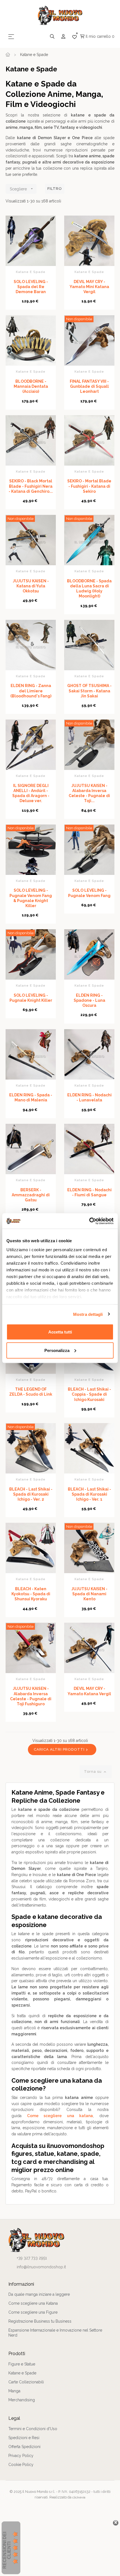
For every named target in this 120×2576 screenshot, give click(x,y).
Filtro (55, 189)
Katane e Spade (31, 272)
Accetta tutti (60, 1332)
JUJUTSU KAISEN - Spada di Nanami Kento (89, 1594)
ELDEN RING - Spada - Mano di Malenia (31, 1097)
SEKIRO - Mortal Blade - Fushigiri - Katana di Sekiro (89, 486)
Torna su (96, 1772)
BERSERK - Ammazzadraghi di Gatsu (31, 1195)
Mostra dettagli (88, 1314)
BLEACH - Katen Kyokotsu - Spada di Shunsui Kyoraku (31, 1594)
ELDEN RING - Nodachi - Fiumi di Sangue (89, 1192)
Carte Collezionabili (26, 2382)
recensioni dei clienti (7, 2550)
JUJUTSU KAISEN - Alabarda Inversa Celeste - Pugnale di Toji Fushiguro (31, 1696)
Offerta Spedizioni (24, 2447)
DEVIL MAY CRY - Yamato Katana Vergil (89, 1691)
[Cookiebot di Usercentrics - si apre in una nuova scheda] (89, 1221)
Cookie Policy (21, 2465)
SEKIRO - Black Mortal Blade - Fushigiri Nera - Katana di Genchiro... (31, 486)
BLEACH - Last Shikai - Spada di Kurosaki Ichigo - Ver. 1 (89, 1494)
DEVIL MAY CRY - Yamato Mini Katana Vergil (89, 287)
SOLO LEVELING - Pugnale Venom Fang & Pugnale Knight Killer (31, 898)
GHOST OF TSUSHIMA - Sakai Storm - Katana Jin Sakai (89, 691)
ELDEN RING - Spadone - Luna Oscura (89, 1000)
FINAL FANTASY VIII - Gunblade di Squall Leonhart (89, 386)
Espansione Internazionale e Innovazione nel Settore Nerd (55, 2333)
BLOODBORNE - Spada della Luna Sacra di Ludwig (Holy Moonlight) (89, 589)
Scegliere (22, 189)
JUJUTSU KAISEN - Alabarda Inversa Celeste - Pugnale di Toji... (89, 793)
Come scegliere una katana (60, 2116)
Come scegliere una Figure (33, 2312)
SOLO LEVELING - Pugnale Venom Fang (89, 893)
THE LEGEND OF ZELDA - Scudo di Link (31, 1392)
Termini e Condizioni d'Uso (33, 2429)
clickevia (79, 2497)
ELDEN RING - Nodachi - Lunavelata (89, 1097)
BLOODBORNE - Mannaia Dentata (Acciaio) (31, 386)
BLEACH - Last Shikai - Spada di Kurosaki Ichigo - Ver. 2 (31, 1494)
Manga (14, 2391)
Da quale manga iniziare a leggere (39, 2294)
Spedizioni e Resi (24, 2438)
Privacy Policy (21, 2456)
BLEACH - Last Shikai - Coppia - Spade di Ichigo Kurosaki (89, 1394)
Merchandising (22, 2400)
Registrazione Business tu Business (40, 2321)
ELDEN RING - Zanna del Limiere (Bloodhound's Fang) (31, 691)
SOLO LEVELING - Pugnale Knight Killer (31, 998)
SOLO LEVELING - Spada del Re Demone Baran (31, 287)
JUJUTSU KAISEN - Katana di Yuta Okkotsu (31, 586)
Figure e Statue (22, 2364)
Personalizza (57, 1350)
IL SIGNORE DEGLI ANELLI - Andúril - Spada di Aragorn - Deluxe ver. (31, 793)
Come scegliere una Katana (33, 2303)
